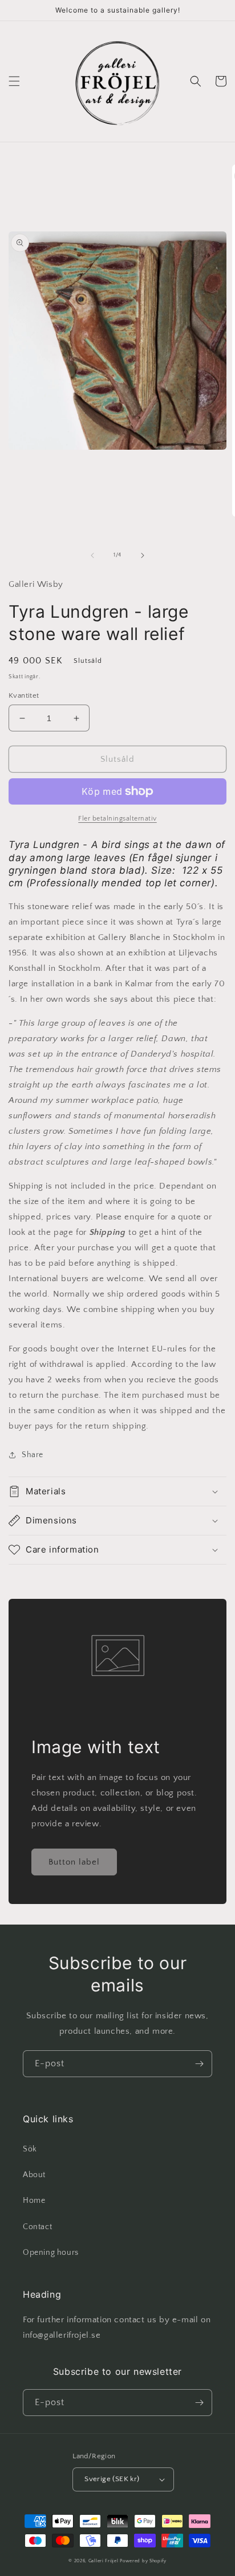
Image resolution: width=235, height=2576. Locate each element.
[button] (14, 81)
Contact (37, 2227)
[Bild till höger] (143, 555)
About (34, 2175)
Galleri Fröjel (104, 2561)
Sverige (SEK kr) (112, 2479)
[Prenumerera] (199, 2064)
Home (34, 2201)
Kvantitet (24, 695)
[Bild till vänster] (92, 555)
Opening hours (51, 2253)
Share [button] (33, 1455)
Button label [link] (74, 1862)
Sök (30, 2149)
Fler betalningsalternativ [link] (117, 819)
